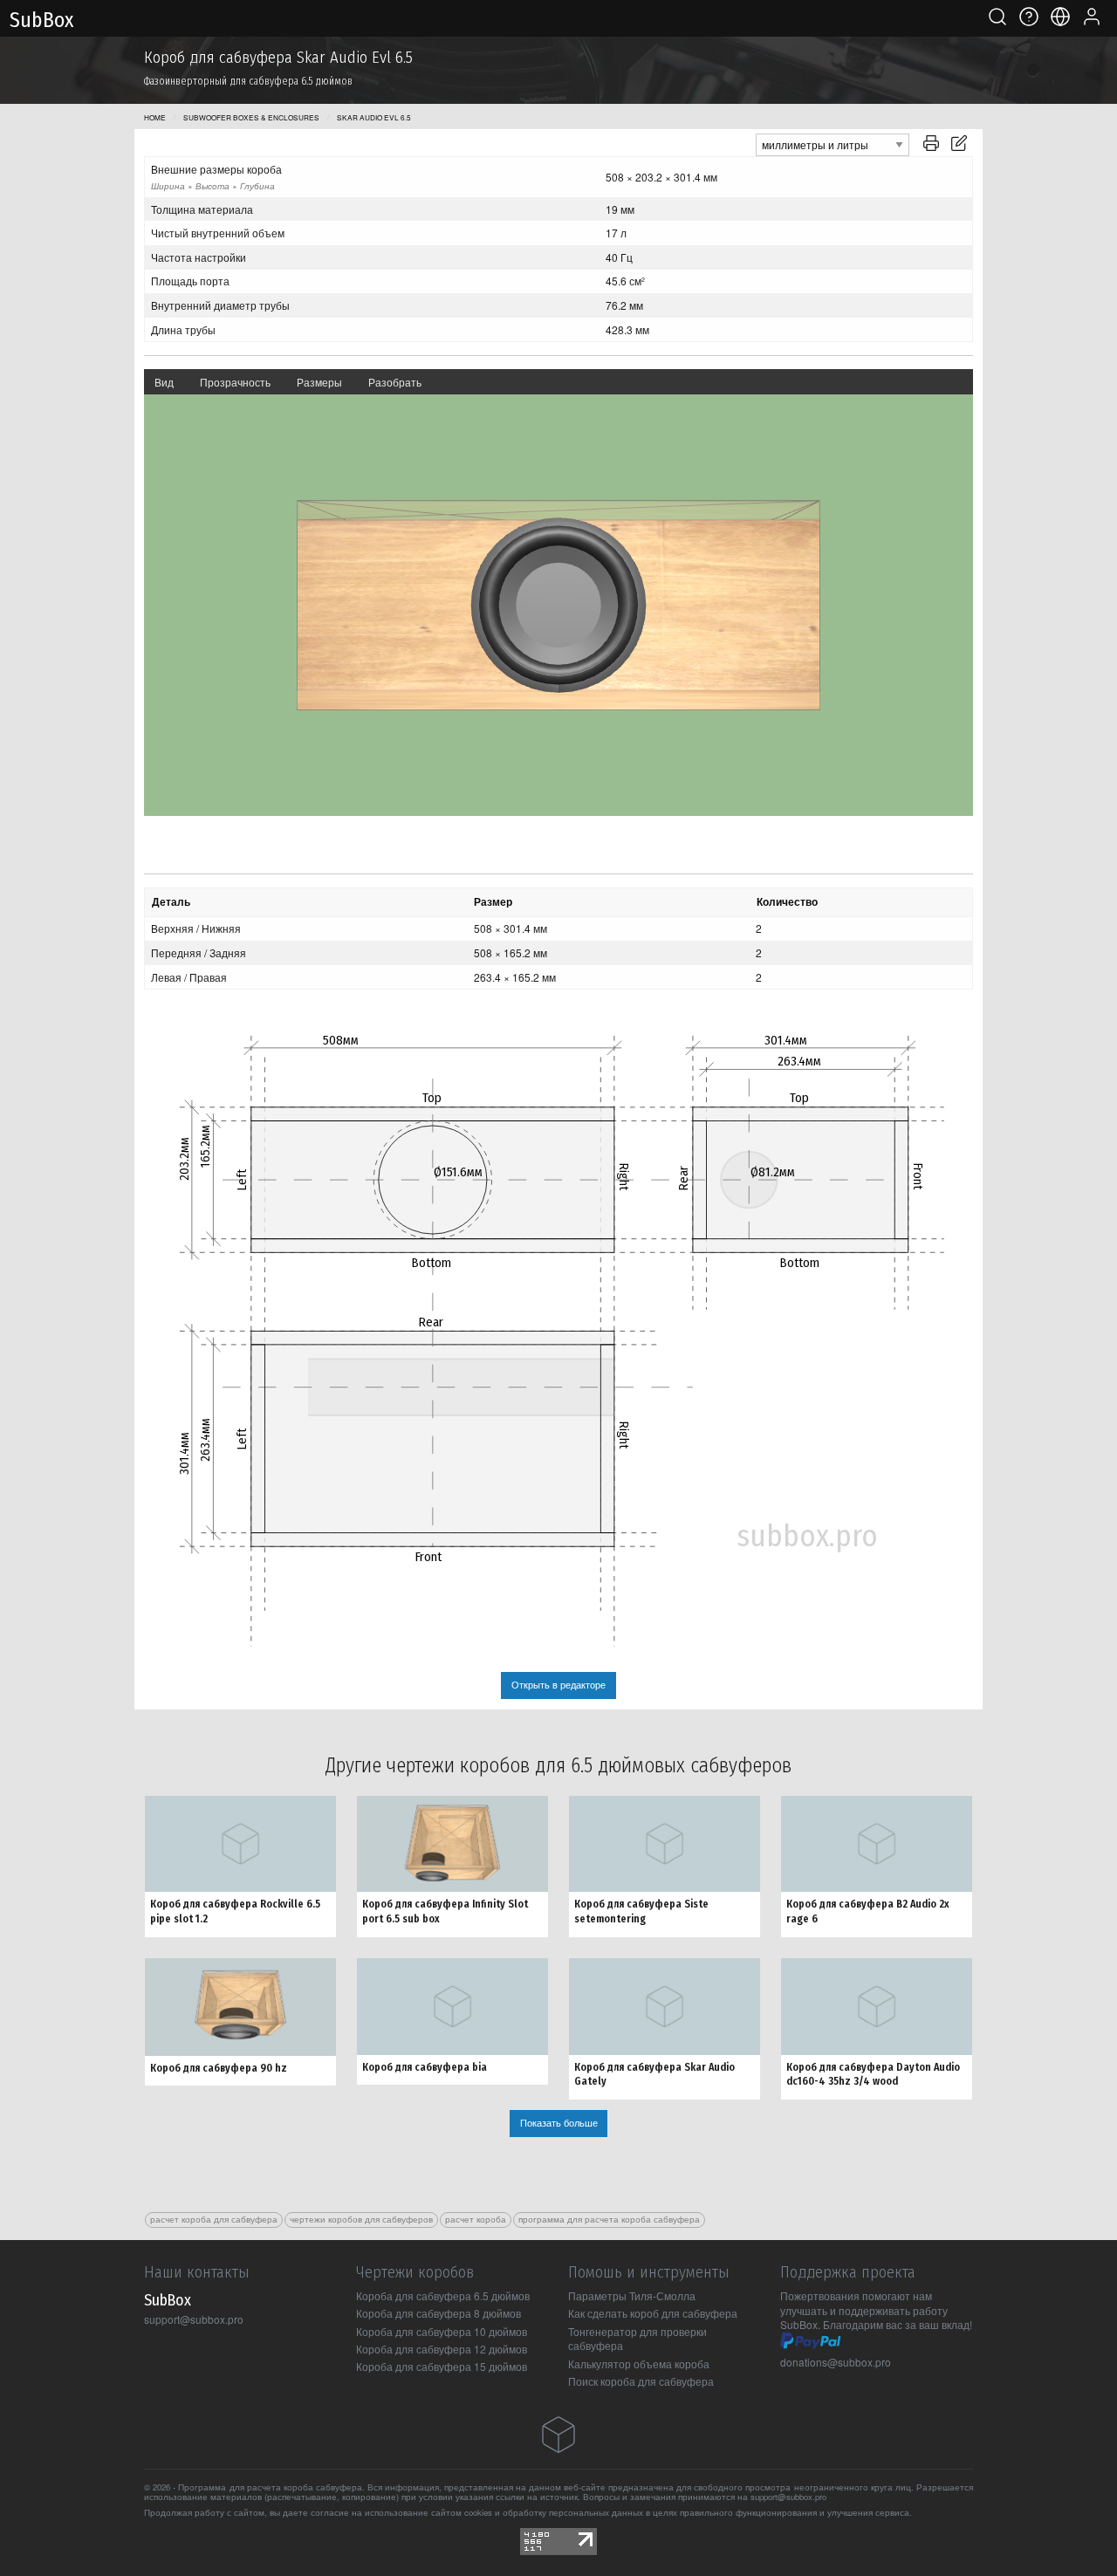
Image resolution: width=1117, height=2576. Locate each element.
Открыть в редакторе (558, 1685)
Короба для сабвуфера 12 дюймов (442, 2349)
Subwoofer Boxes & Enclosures (251, 117)
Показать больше (559, 2123)
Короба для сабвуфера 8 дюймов (439, 2313)
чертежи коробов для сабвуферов (361, 2219)
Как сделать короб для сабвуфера (653, 2313)
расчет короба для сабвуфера (214, 2219)
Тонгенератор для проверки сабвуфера (637, 2339)
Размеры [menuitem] (319, 382)
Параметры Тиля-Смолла (632, 2295)
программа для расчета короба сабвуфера (609, 2219)
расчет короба (476, 2219)
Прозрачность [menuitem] (235, 382)
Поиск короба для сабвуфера (641, 2381)
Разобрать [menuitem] (395, 382)
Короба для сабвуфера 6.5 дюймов (443, 2295)
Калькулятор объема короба (639, 2364)
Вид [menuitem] (164, 382)
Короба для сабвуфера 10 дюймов (442, 2331)
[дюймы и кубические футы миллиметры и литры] (833, 143)
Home (155, 117)
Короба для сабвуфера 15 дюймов (442, 2366)
